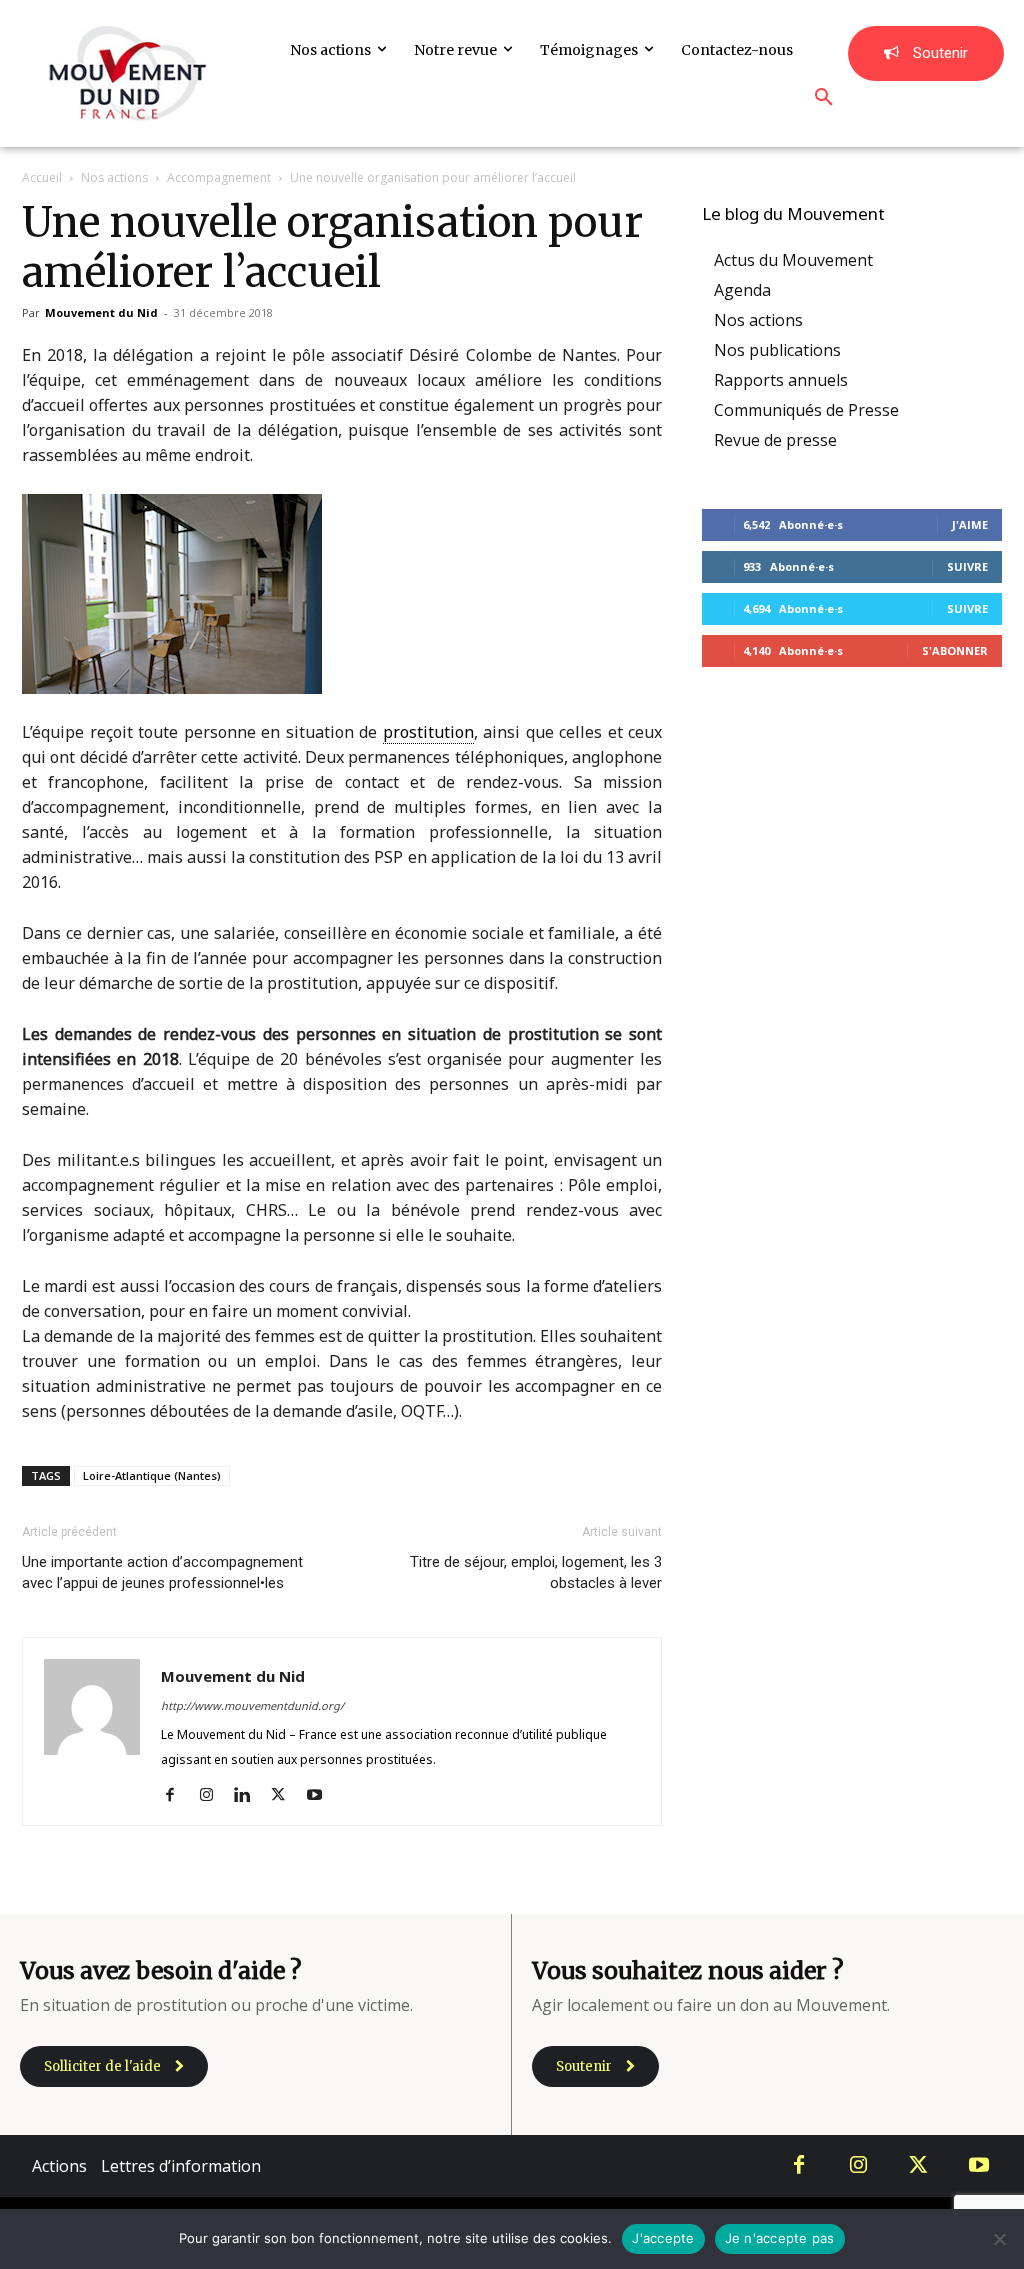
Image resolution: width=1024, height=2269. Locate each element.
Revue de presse (775, 440)
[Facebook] (177, 1796)
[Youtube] (321, 1796)
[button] (824, 98)
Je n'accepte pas (780, 2238)
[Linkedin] (249, 1796)
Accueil (42, 177)
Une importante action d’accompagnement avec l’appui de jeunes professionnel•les (162, 1572)
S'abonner (955, 650)
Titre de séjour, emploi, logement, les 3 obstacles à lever (536, 1572)
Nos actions (114, 177)
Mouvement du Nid (101, 312)
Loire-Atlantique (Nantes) (152, 1475)
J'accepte (663, 2238)
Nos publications (777, 350)
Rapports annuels (781, 380)
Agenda (742, 290)
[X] (285, 1796)
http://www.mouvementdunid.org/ (252, 1705)
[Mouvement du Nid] (128, 73)
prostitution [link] (428, 732)
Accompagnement (219, 177)
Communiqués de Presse (806, 410)
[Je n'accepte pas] (999, 2239)
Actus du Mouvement (793, 260)
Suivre (967, 566)
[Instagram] (213, 1796)
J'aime (970, 524)
